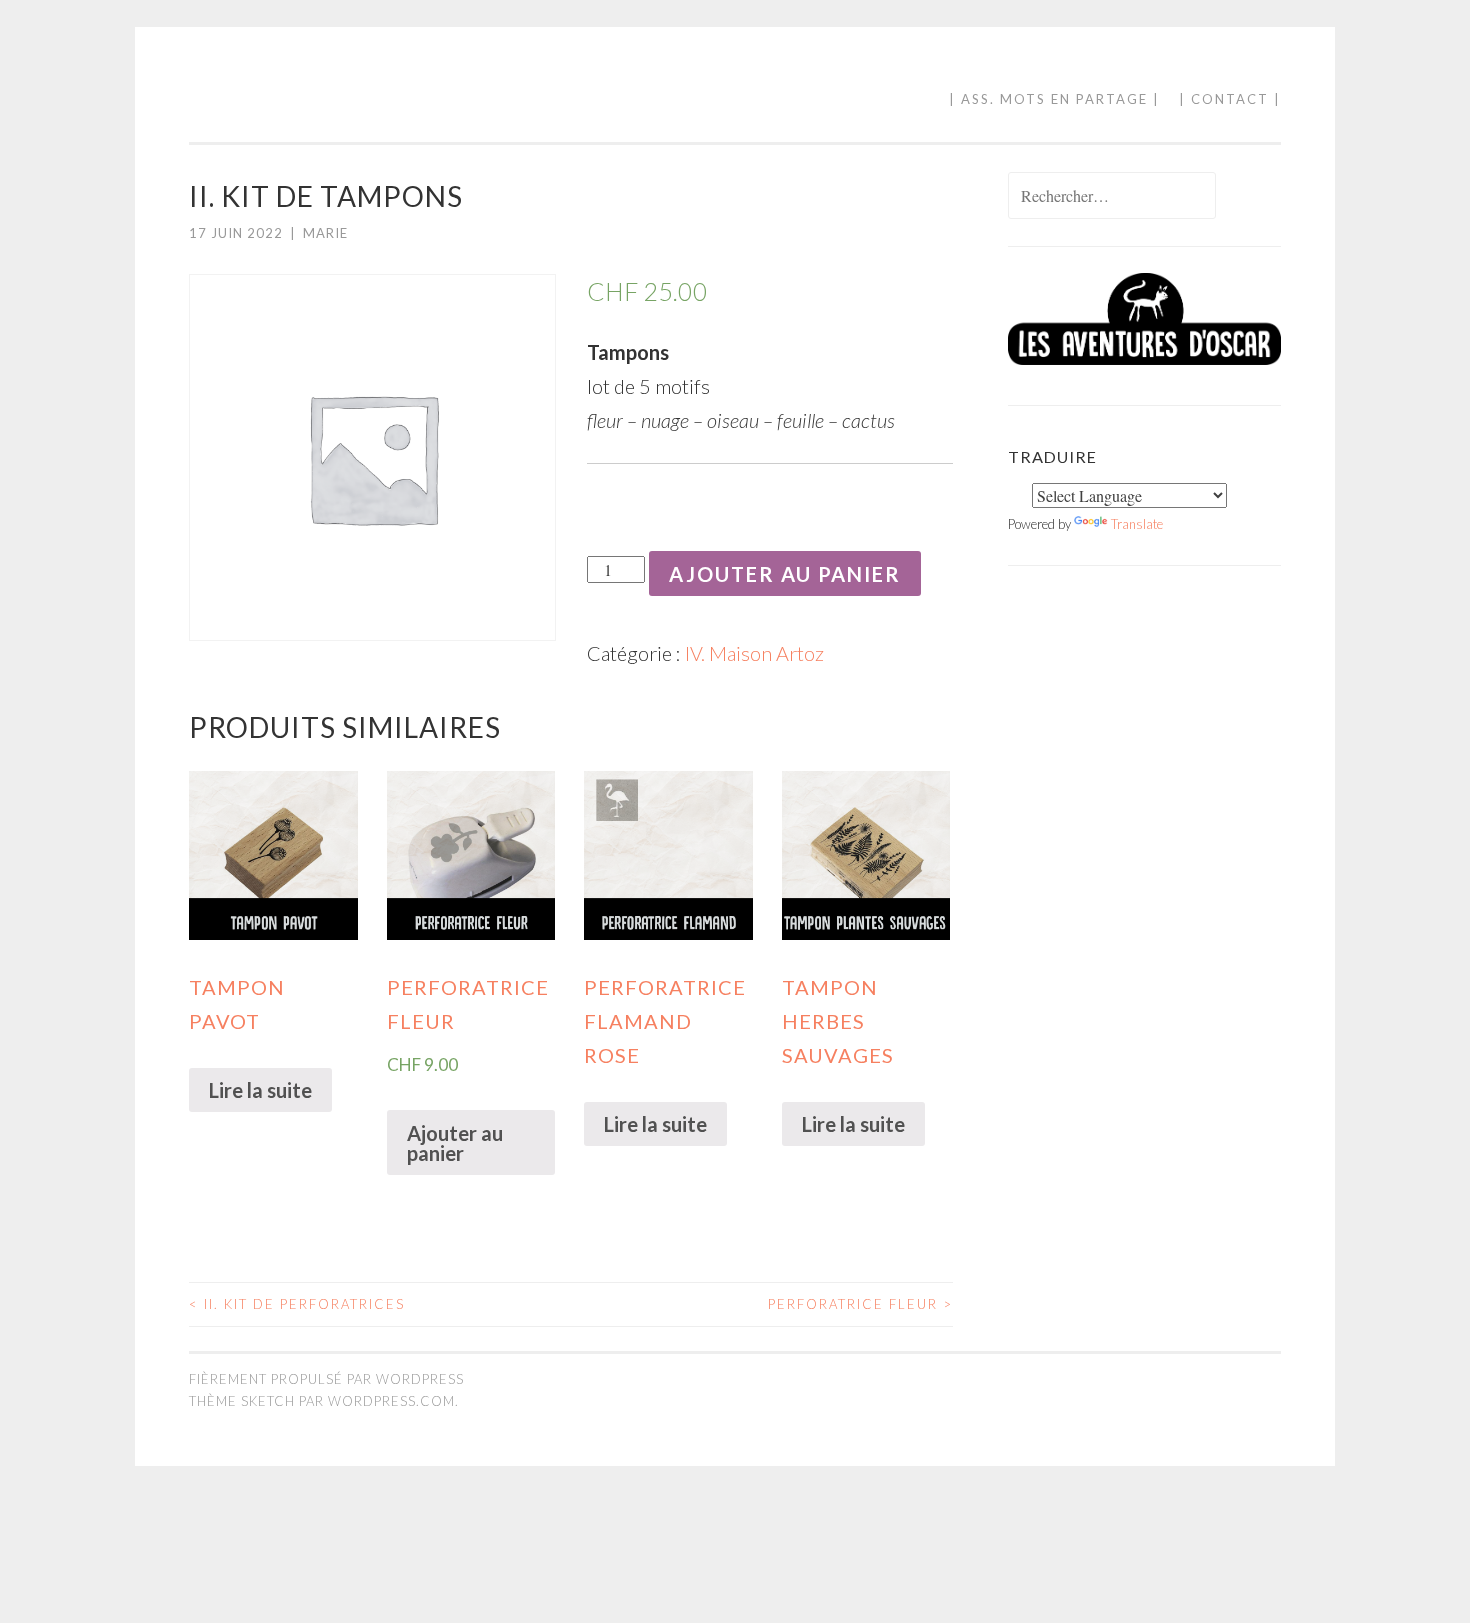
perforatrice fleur (860, 1304)
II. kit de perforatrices (297, 1304)
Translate (1137, 524)
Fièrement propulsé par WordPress (326, 1379)
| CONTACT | (1230, 99)
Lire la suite (260, 1090)
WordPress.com (391, 1401)
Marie (325, 233)
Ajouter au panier (785, 574)
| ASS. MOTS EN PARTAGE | (1054, 99)
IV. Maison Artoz (754, 653)
